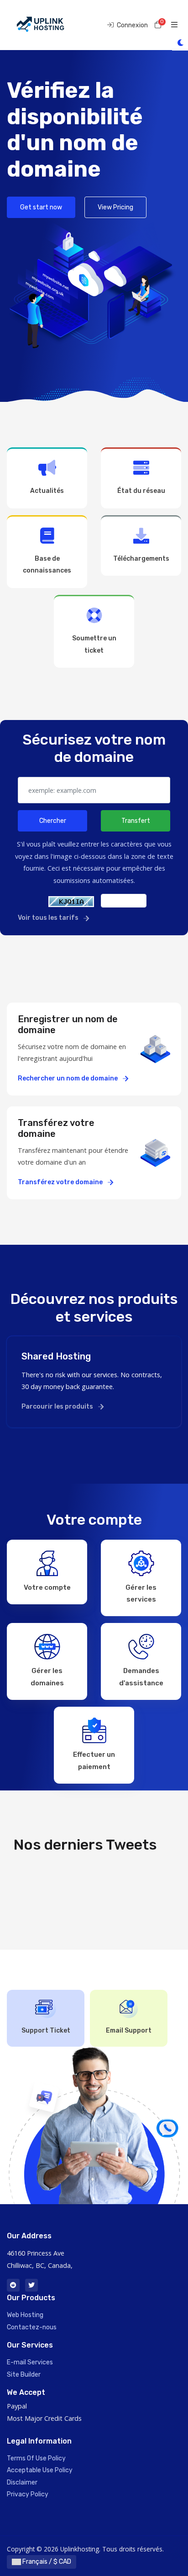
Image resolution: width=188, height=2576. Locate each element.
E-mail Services (30, 2362)
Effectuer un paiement (94, 1760)
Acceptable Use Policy (40, 2470)
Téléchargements (141, 559)
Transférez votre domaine (61, 1182)
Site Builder (24, 2375)
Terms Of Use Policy (36, 2458)
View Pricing (115, 207)
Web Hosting (25, 2315)
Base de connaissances (47, 565)
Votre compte (47, 1587)
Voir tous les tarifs (49, 918)
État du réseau (141, 491)
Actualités (47, 491)
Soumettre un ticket (94, 644)
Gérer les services (141, 1593)
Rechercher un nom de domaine (68, 1078)
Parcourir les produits (58, 1407)
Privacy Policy (28, 2494)
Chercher (53, 821)
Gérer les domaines (47, 1677)
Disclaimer (22, 2482)
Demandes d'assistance (141, 1677)
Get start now (41, 207)
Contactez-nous (32, 2327)
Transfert (136, 821)
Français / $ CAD (46, 2562)
